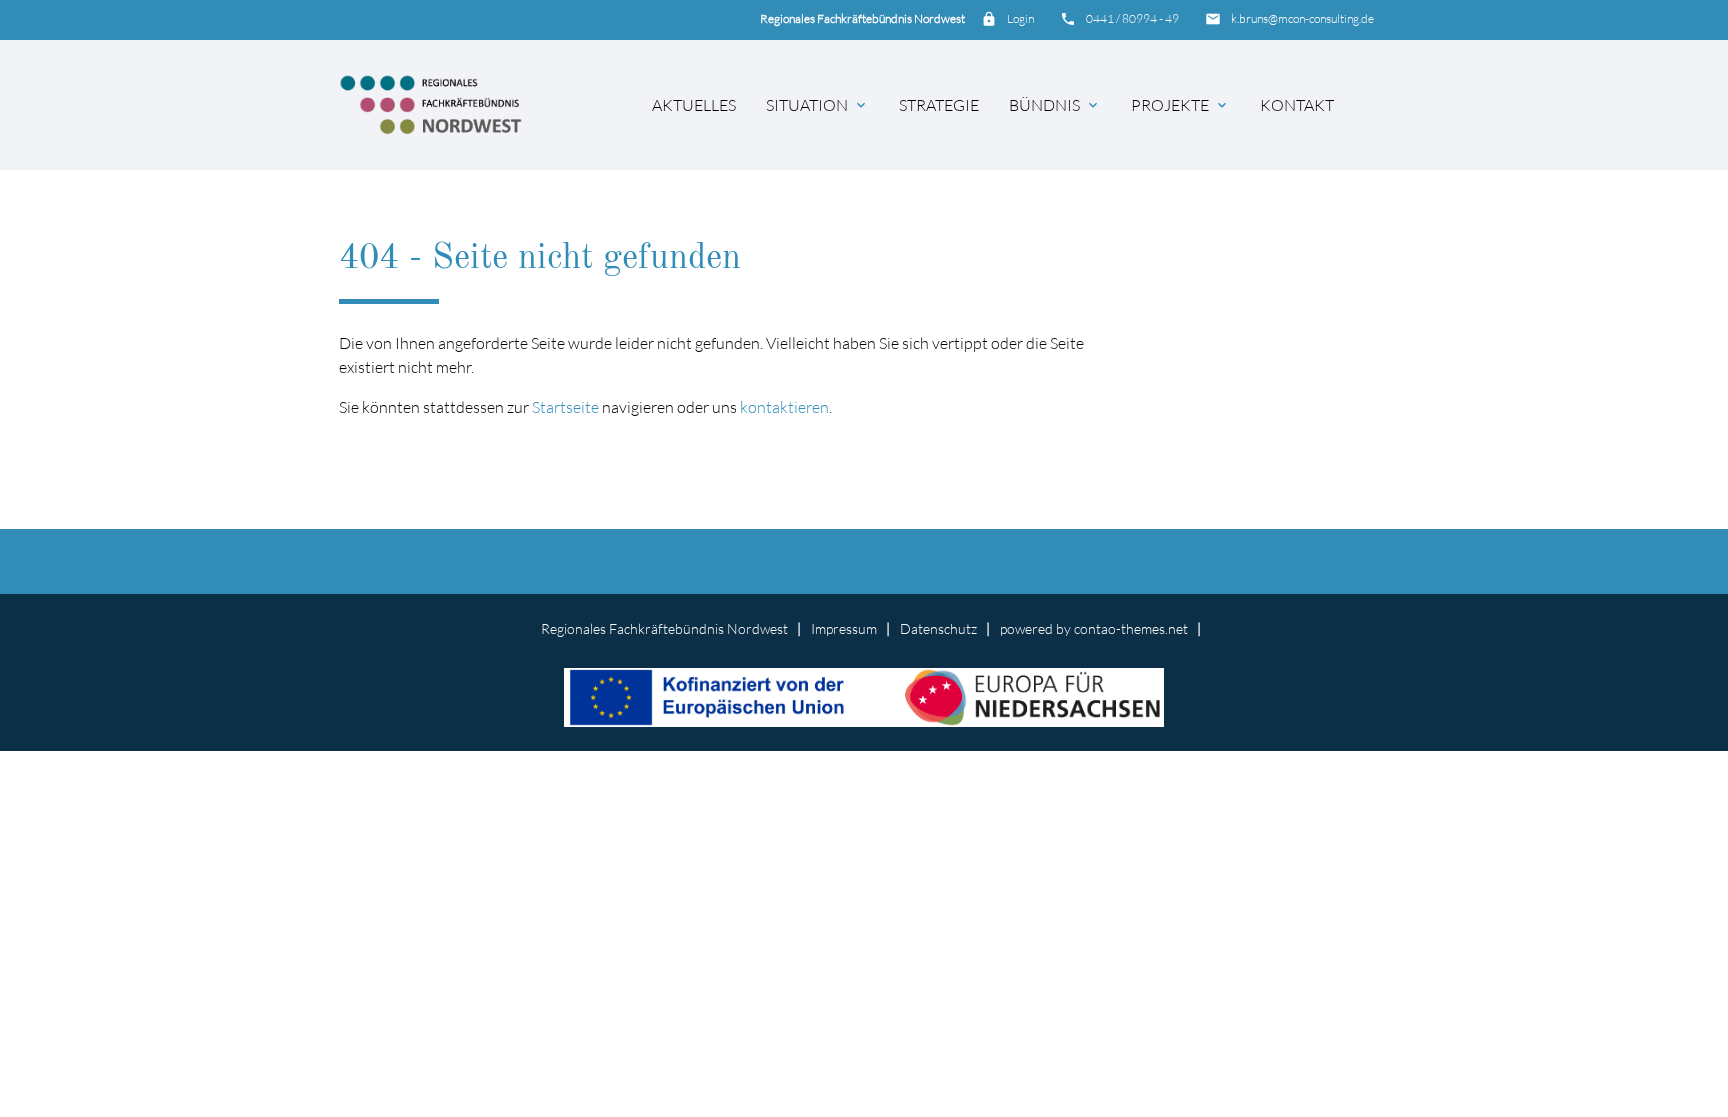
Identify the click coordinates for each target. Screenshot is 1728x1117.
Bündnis (1055, 105)
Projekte (1180, 105)
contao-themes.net (1131, 628)
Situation (817, 105)
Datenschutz (938, 628)
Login (1020, 18)
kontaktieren (784, 407)
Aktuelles (694, 105)
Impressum (844, 628)
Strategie (939, 105)
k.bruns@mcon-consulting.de (1302, 18)
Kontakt (1297, 105)
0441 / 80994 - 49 (1132, 18)
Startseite (565, 407)
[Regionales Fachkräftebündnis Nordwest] (431, 105)
